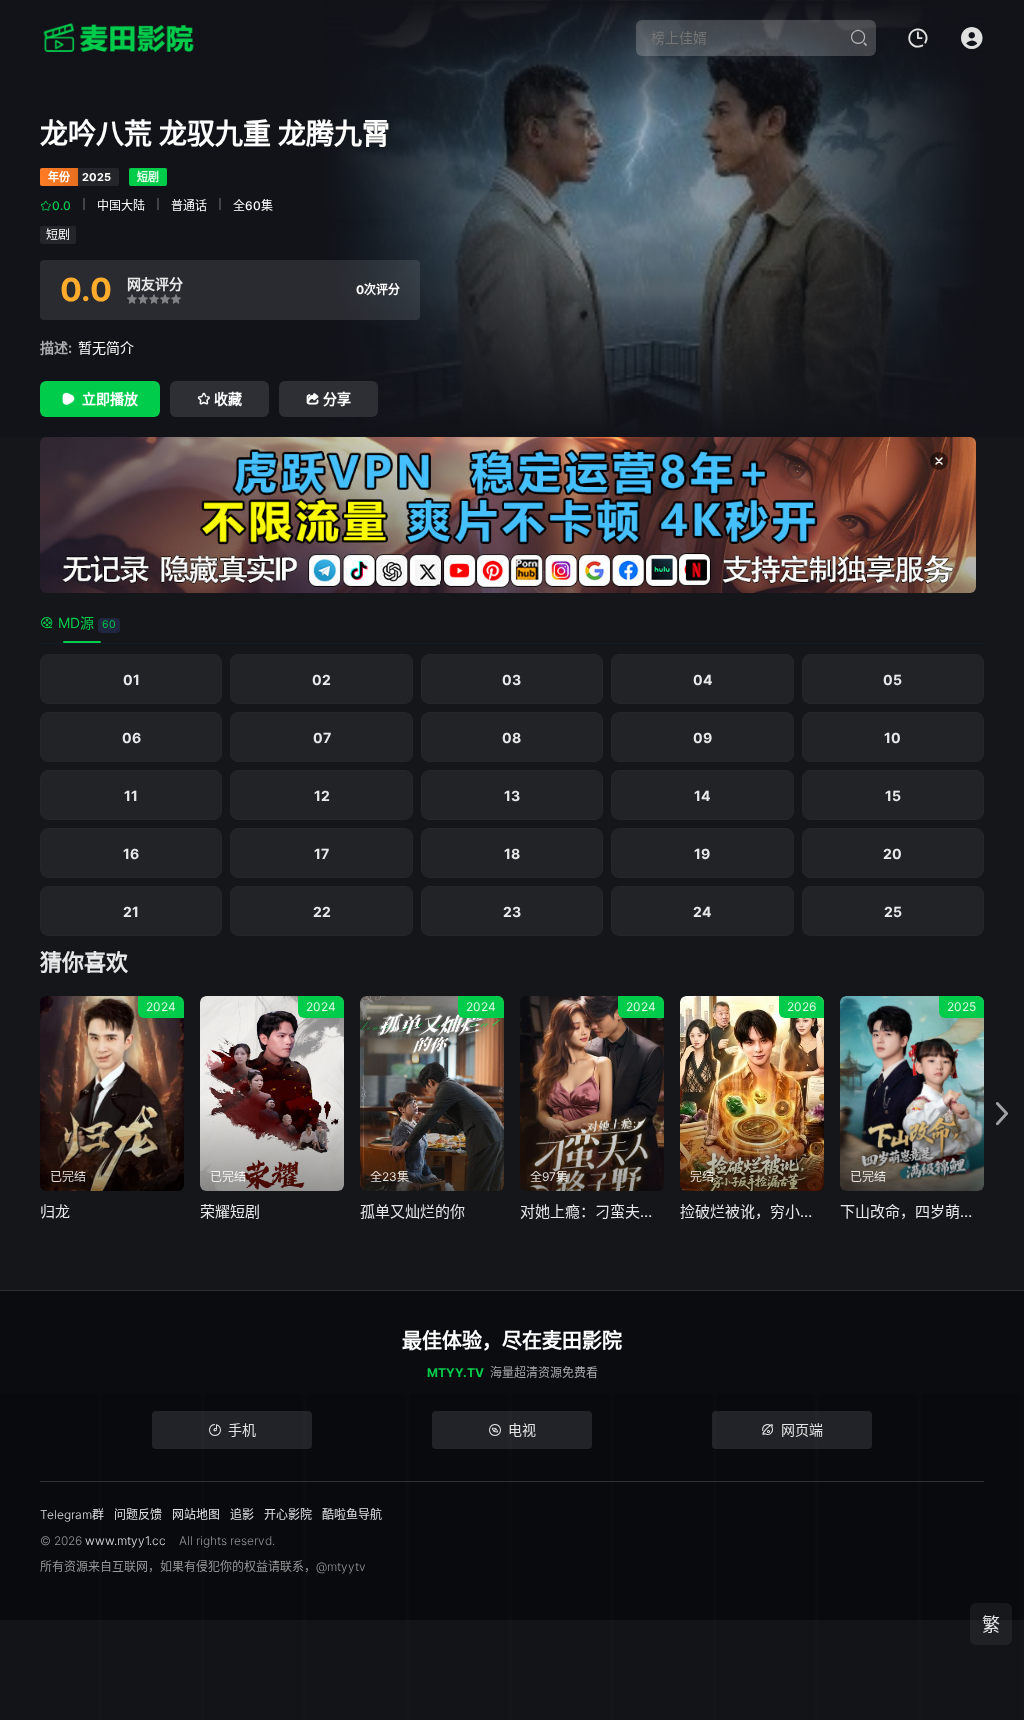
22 (322, 911)
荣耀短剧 (230, 1211)
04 (702, 679)
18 (512, 853)
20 (892, 853)
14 (702, 795)
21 (131, 911)
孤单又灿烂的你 (412, 1211)
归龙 (55, 1211)
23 (512, 911)
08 (511, 737)
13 (512, 795)
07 (322, 737)
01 (131, 679)
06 (131, 737)
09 (702, 737)
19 (702, 853)
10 (892, 737)
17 (321, 853)
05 (892, 679)
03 (511, 679)
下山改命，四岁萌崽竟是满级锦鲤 (912, 1211)
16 (131, 853)
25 (893, 911)
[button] (1002, 1114)
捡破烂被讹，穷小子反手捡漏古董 (752, 1211)
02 (321, 679)
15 (893, 795)
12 (322, 795)
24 (702, 911)
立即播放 (110, 398)
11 (131, 795)
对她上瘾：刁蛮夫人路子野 (592, 1211)
